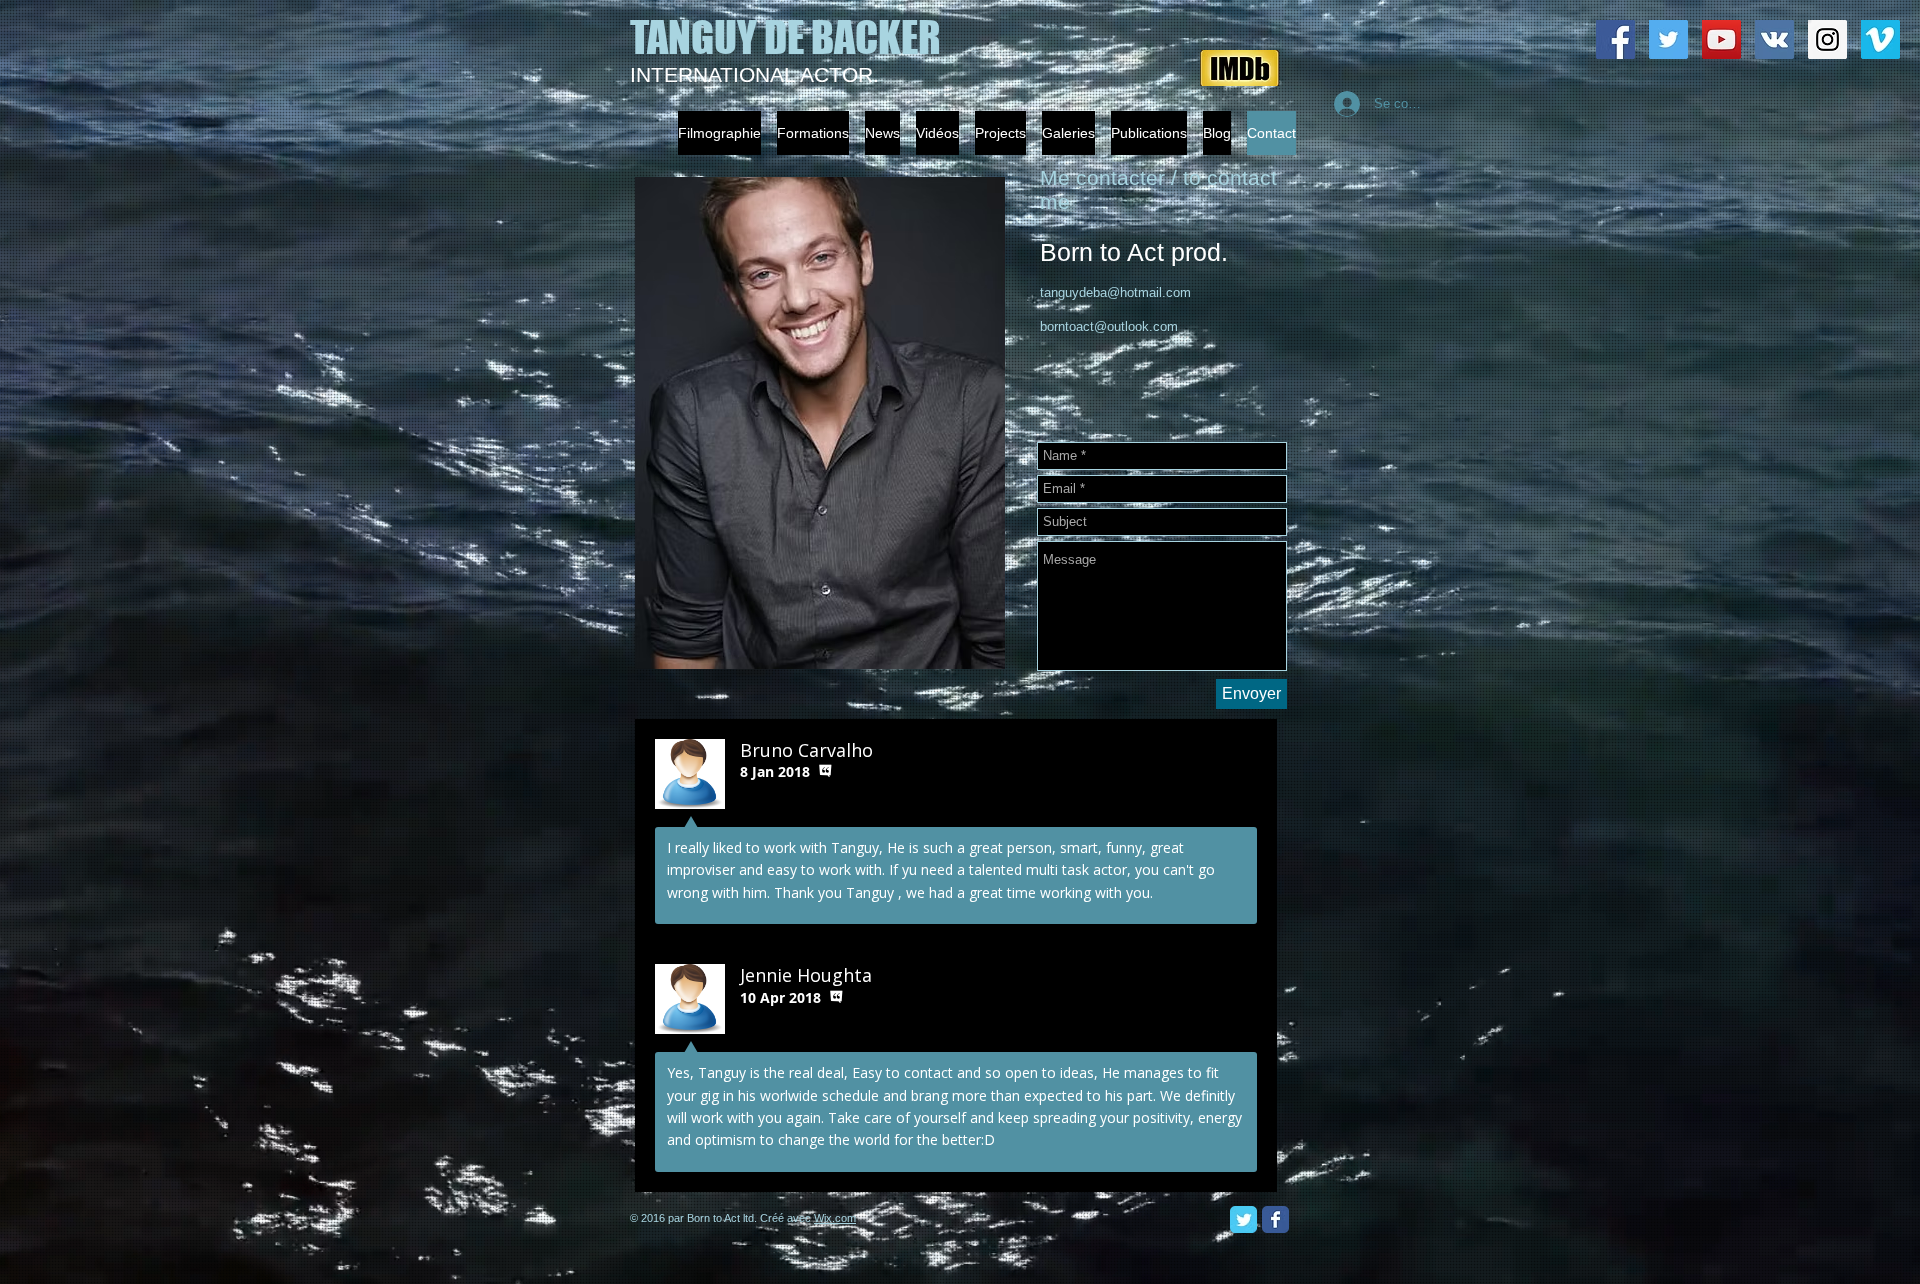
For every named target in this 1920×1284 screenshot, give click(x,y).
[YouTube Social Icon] (1721, 39)
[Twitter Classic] (1243, 1219)
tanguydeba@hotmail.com (1115, 292)
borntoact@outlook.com (1109, 326)
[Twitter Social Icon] (1668, 39)
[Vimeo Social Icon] (1880, 39)
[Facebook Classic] (1275, 1219)
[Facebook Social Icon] (1615, 39)
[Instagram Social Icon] (1827, 39)
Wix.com (835, 1218)
